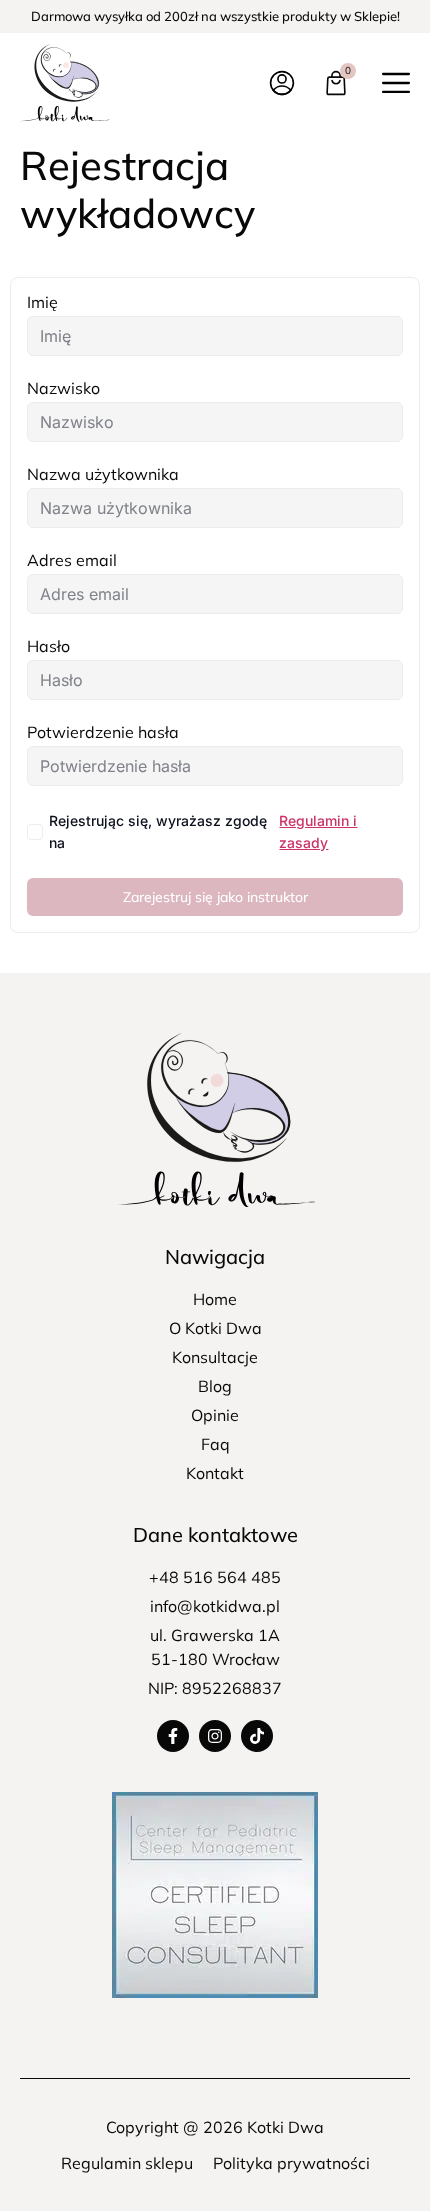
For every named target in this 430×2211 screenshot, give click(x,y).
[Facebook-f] (173, 1736)
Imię (42, 302)
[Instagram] (215, 1736)
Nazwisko (63, 388)
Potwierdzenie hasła (103, 732)
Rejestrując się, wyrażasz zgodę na (203, 831)
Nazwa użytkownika (103, 474)
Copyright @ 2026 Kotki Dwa (215, 2127)
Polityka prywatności (291, 2163)
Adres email (72, 560)
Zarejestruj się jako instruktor (215, 897)
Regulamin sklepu (127, 2163)
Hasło (48, 646)
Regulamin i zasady (318, 831)
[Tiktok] (257, 1736)
